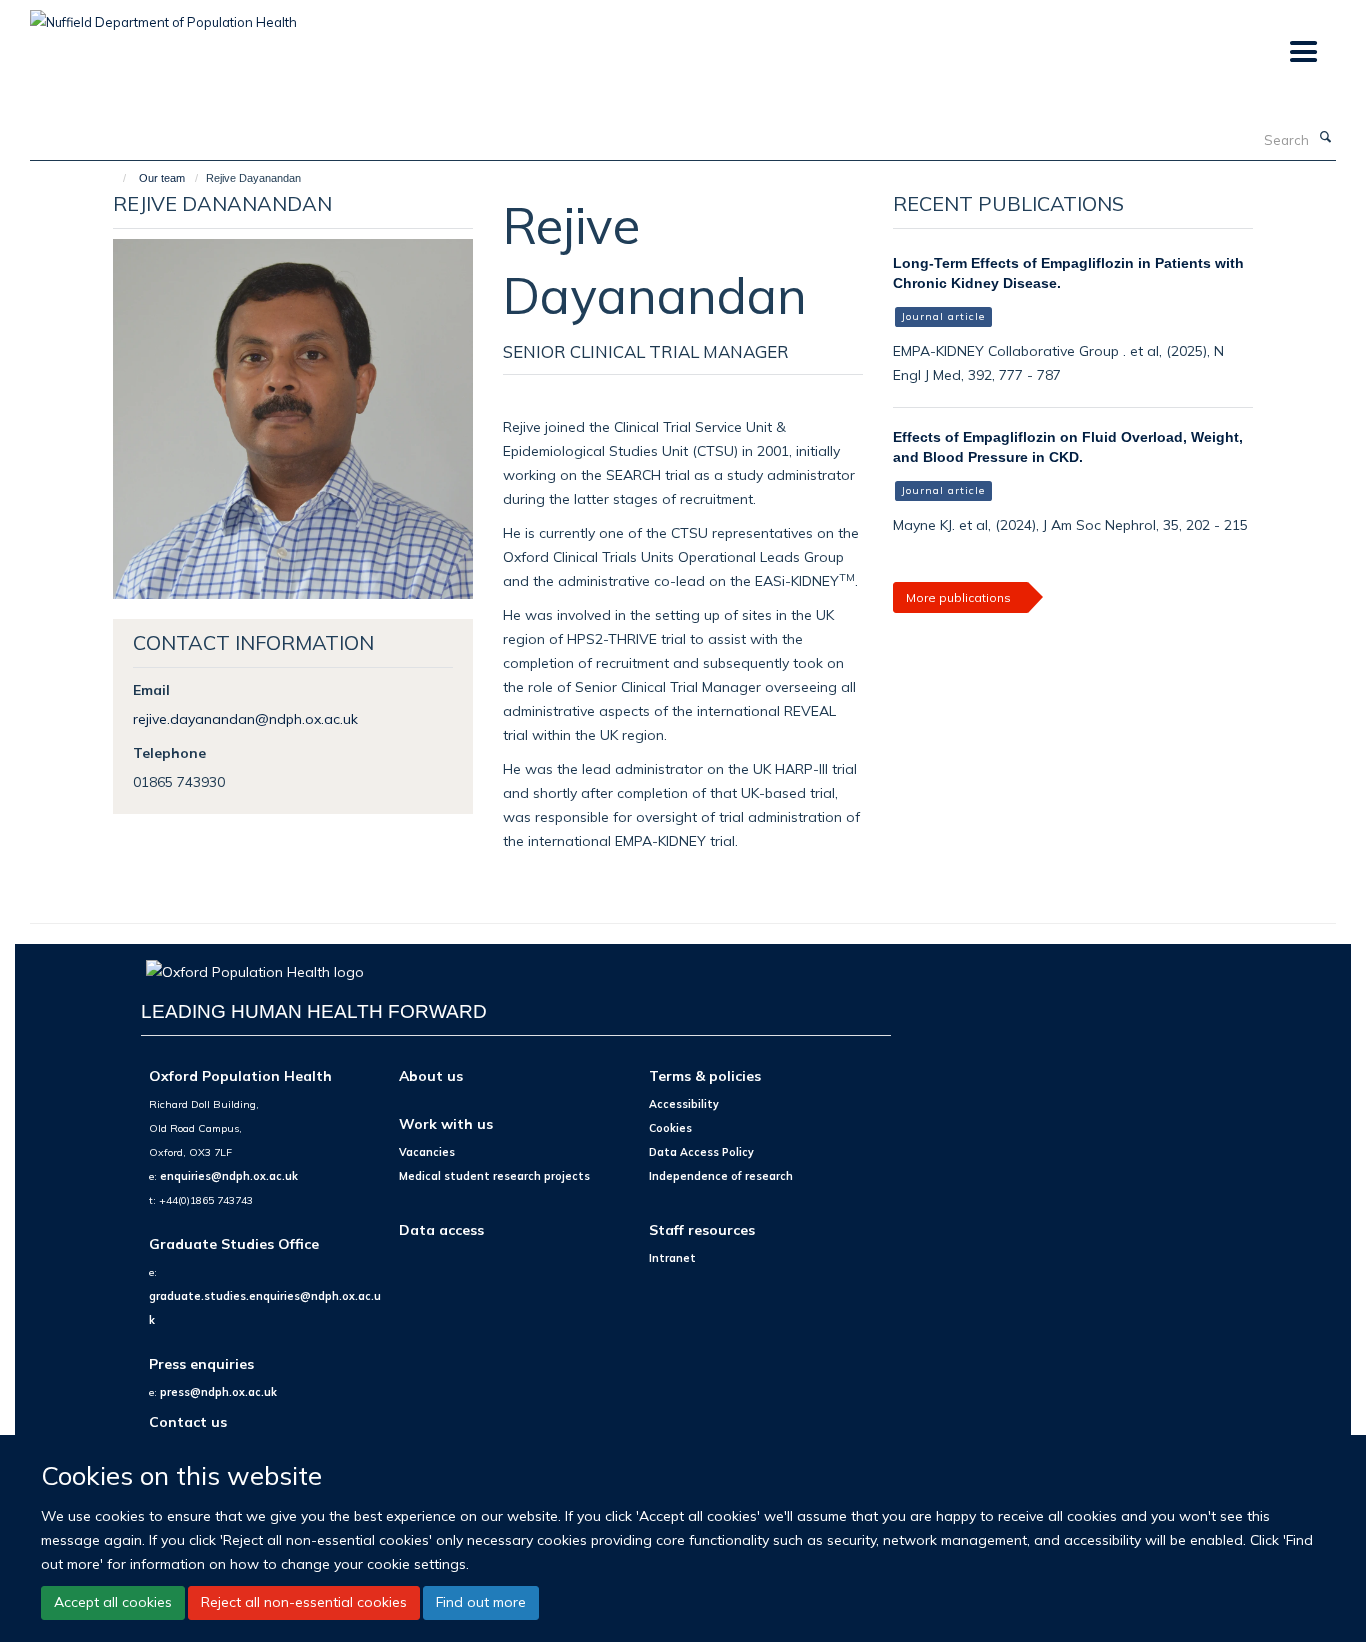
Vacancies (427, 1152)
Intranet (672, 1258)
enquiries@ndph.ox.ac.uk (229, 1176)
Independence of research (721, 1176)
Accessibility (684, 1104)
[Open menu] (1302, 52)
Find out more (481, 1602)
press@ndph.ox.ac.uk (218, 1392)
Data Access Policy (701, 1152)
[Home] (115, 178)
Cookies (670, 1128)
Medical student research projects (494, 1176)
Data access (441, 1229)
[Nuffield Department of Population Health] (163, 15)
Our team (162, 178)
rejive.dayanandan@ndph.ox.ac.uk (245, 718)
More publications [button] (958, 597)
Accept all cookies (113, 1602)
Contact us (188, 1421)
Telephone (169, 752)
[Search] (1325, 138)
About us (431, 1075)
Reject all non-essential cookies (304, 1602)
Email (151, 689)
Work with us (446, 1123)
